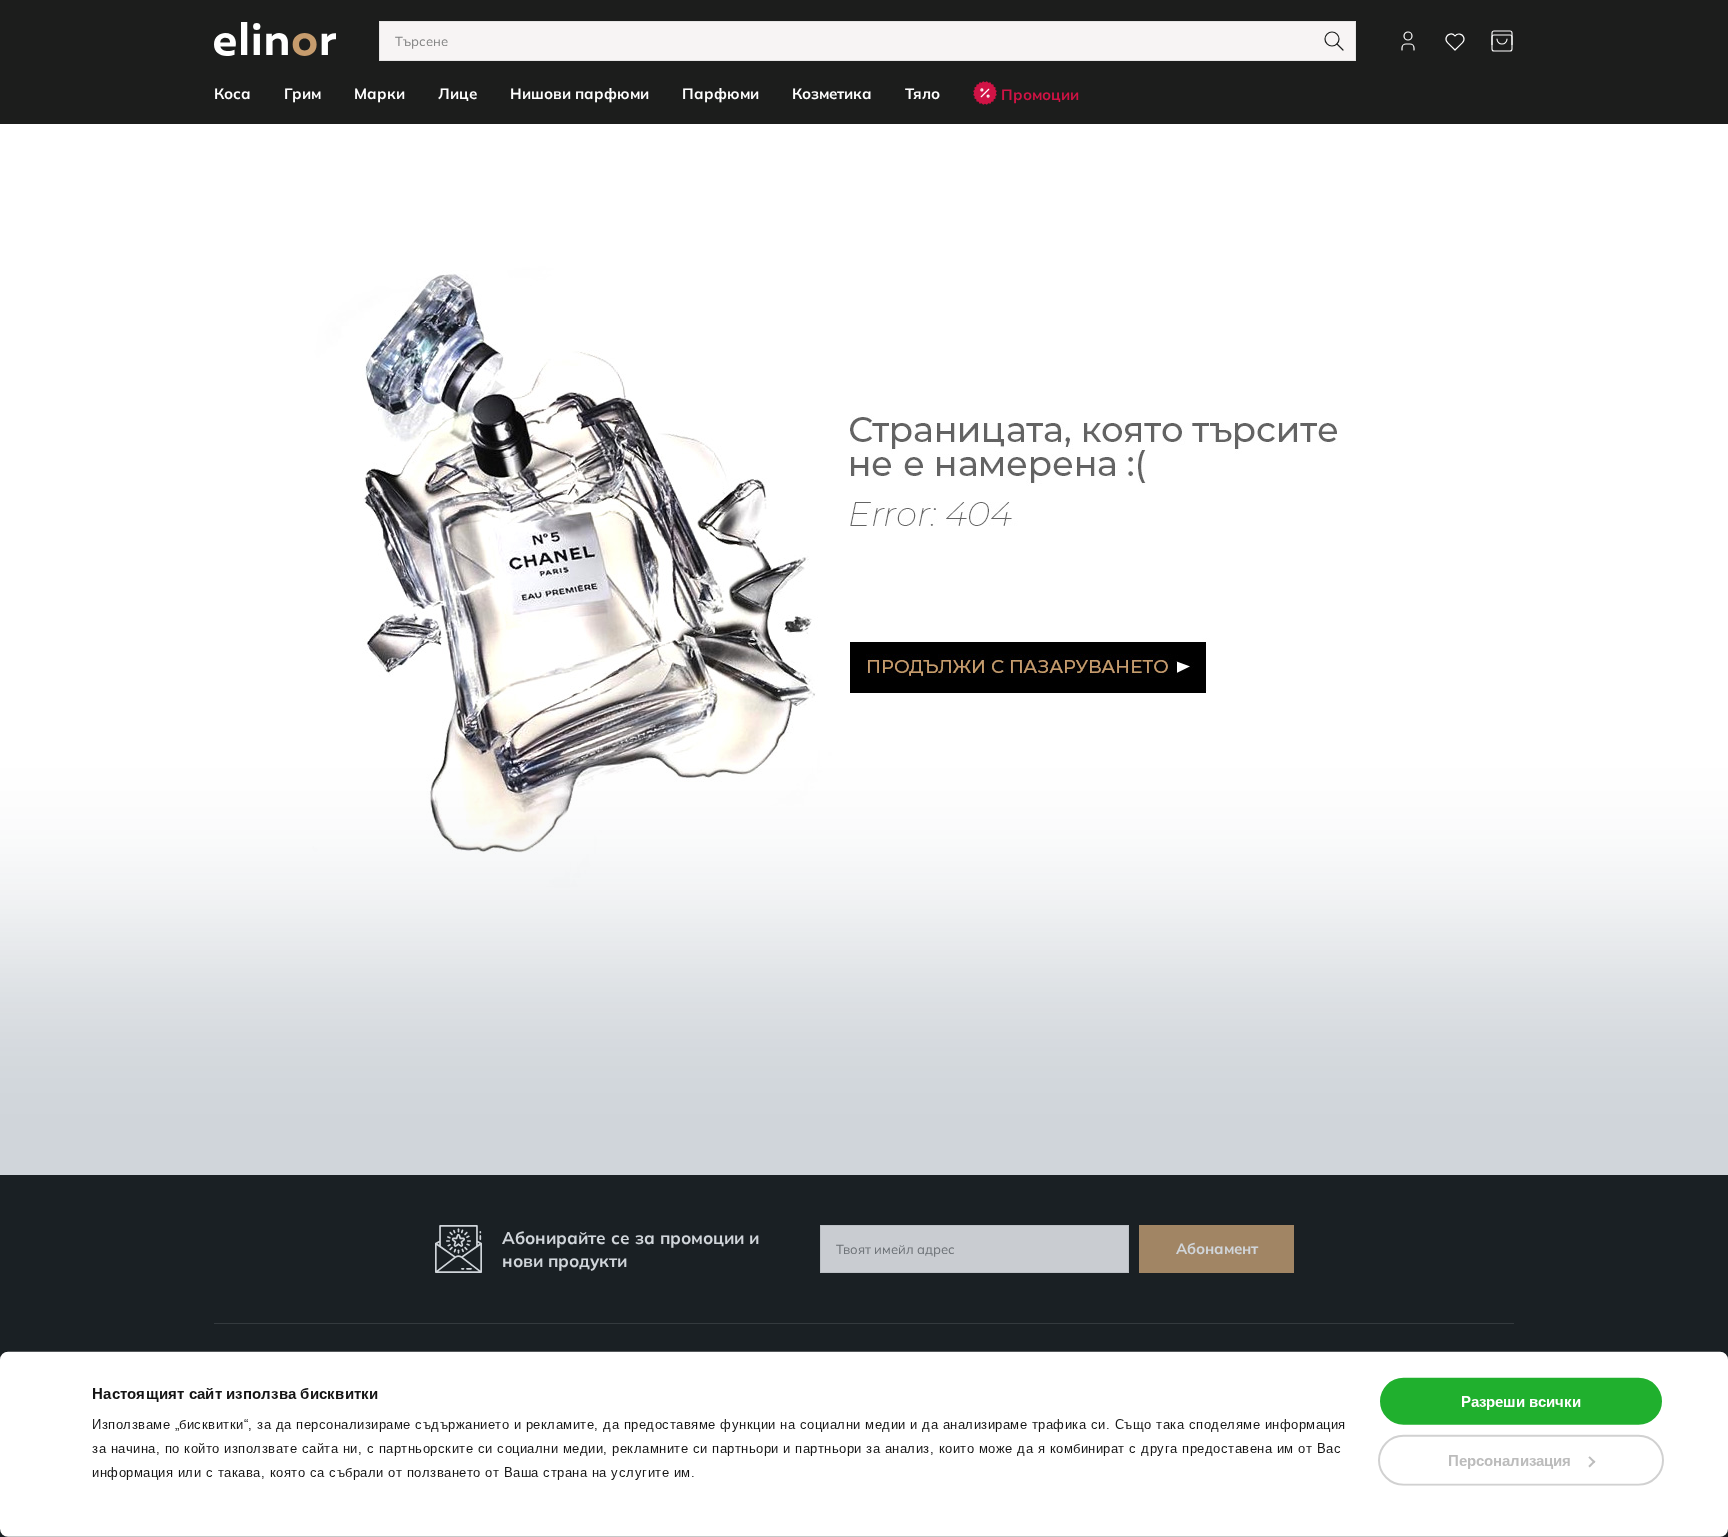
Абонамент (1217, 1248)
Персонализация (1509, 1459)
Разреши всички (1521, 1401)
